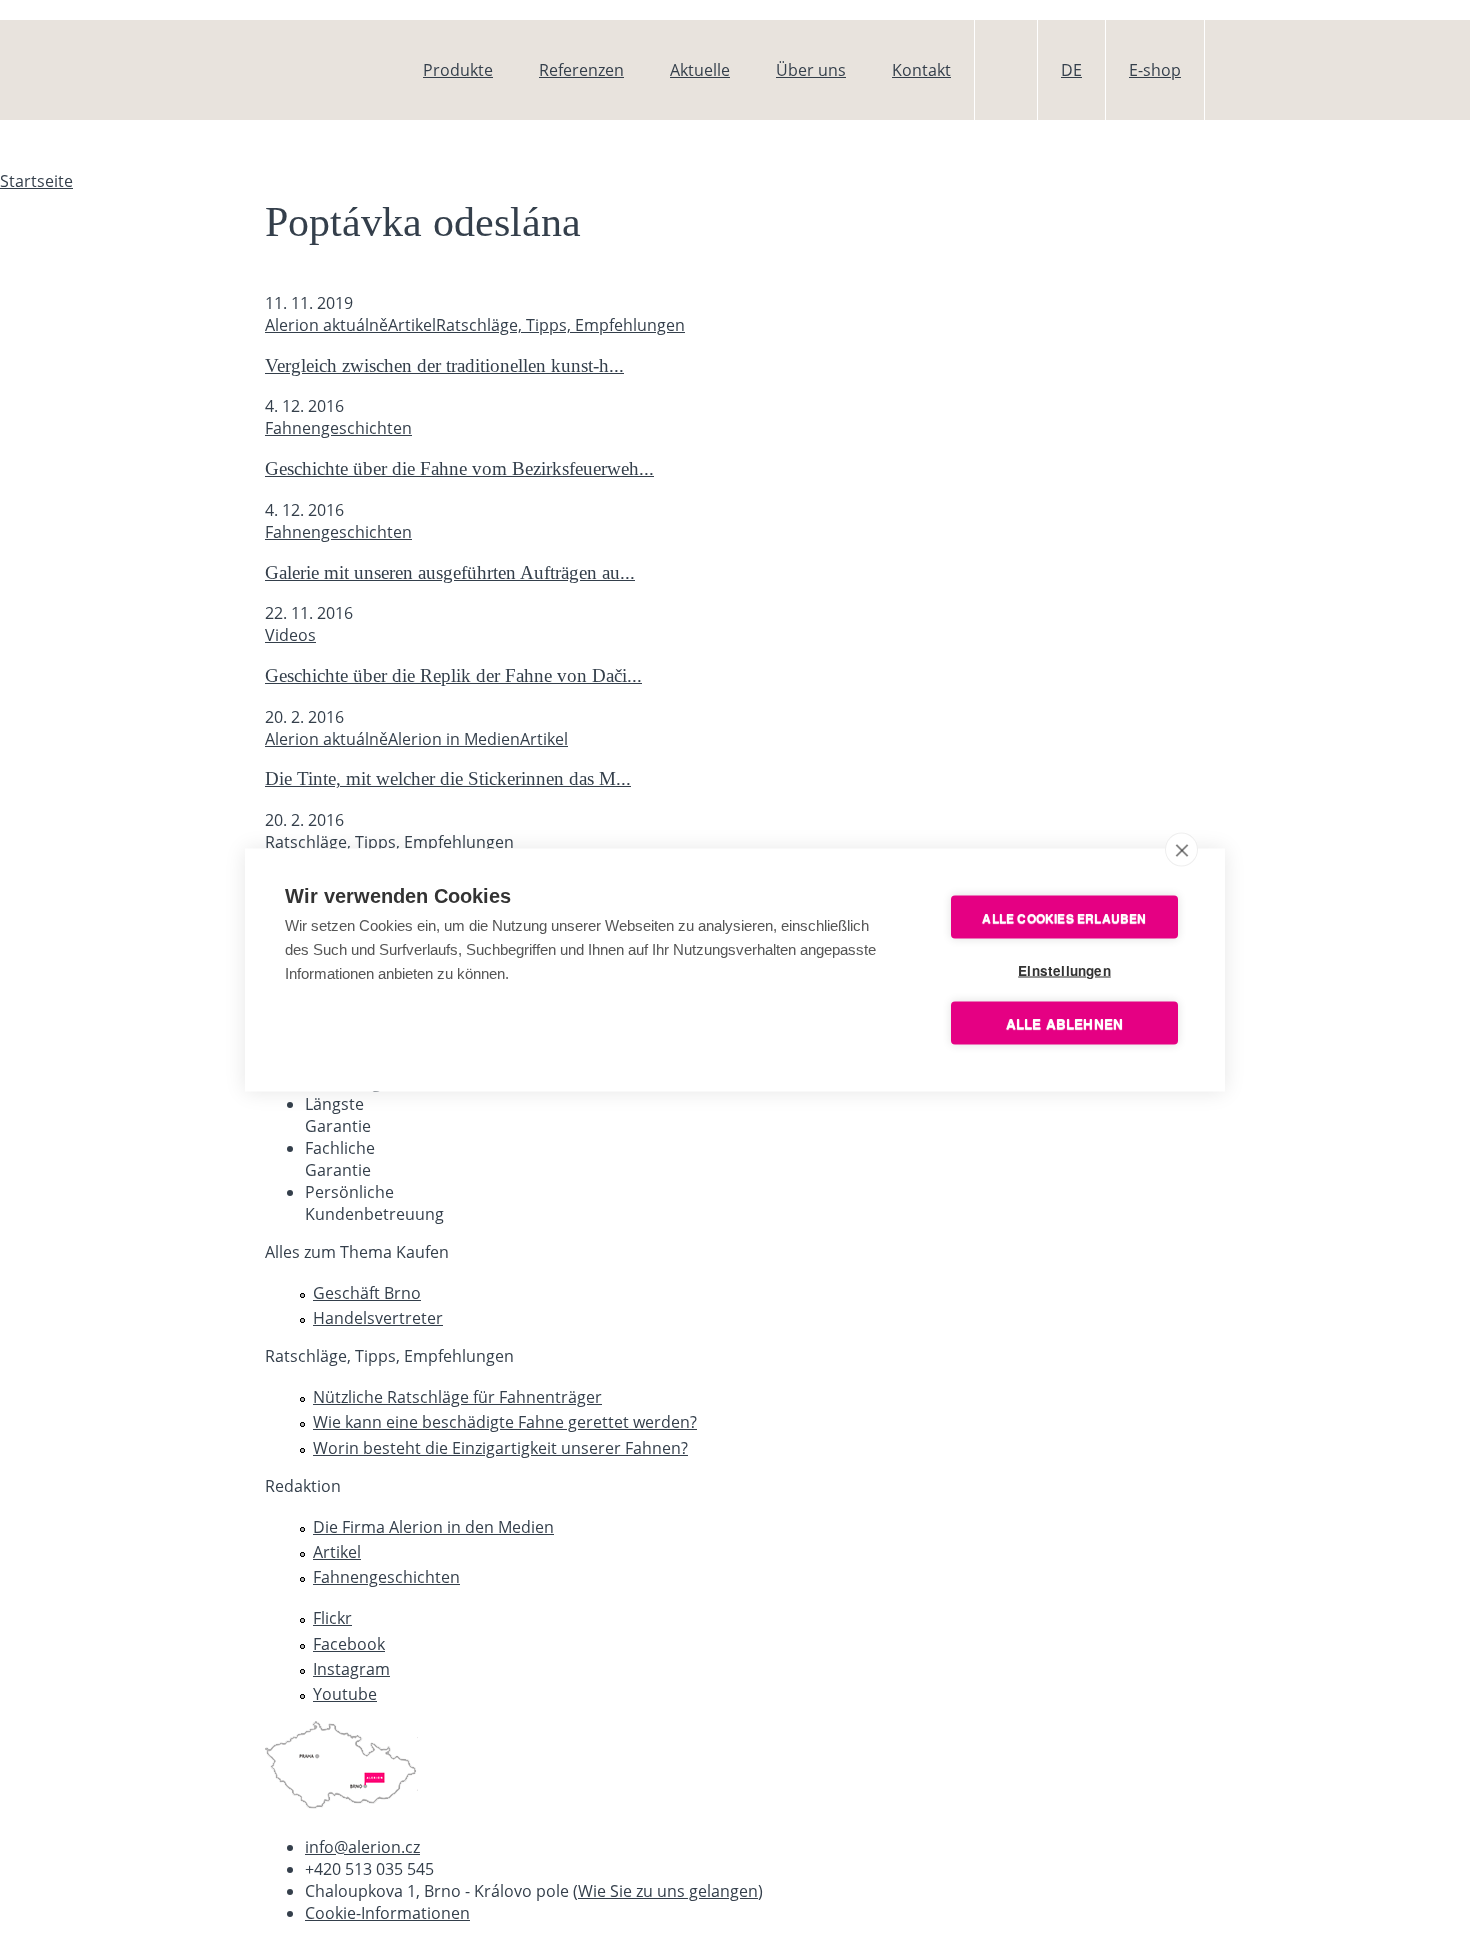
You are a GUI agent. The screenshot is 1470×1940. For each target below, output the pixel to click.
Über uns (811, 70)
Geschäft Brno (367, 1293)
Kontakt (921, 70)
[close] (1181, 850)
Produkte (458, 70)
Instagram (351, 1669)
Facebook (349, 1644)
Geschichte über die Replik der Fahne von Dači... (453, 675)
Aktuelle (700, 70)
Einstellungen (1064, 970)
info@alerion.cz (362, 1847)
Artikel (412, 325)
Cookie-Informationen (387, 1913)
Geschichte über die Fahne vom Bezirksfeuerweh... (459, 468)
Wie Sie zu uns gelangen (668, 1891)
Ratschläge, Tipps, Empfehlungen (560, 325)
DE (1071, 70)
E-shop (1155, 70)
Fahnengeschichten (338, 428)
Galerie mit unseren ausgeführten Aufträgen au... (450, 572)
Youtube (345, 1694)
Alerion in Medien (454, 739)
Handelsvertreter (378, 1318)
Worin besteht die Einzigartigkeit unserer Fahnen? (500, 1448)
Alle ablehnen (1065, 1023)
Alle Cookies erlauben (1064, 917)
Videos (290, 635)
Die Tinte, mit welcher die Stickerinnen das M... (448, 778)
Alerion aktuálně (326, 325)
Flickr (332, 1618)
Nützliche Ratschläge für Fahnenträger (457, 1397)
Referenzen (581, 70)
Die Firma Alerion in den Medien (433, 1527)
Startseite (36, 181)
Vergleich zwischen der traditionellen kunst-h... (444, 365)
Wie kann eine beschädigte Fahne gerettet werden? (505, 1422)
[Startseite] (331, 70)
